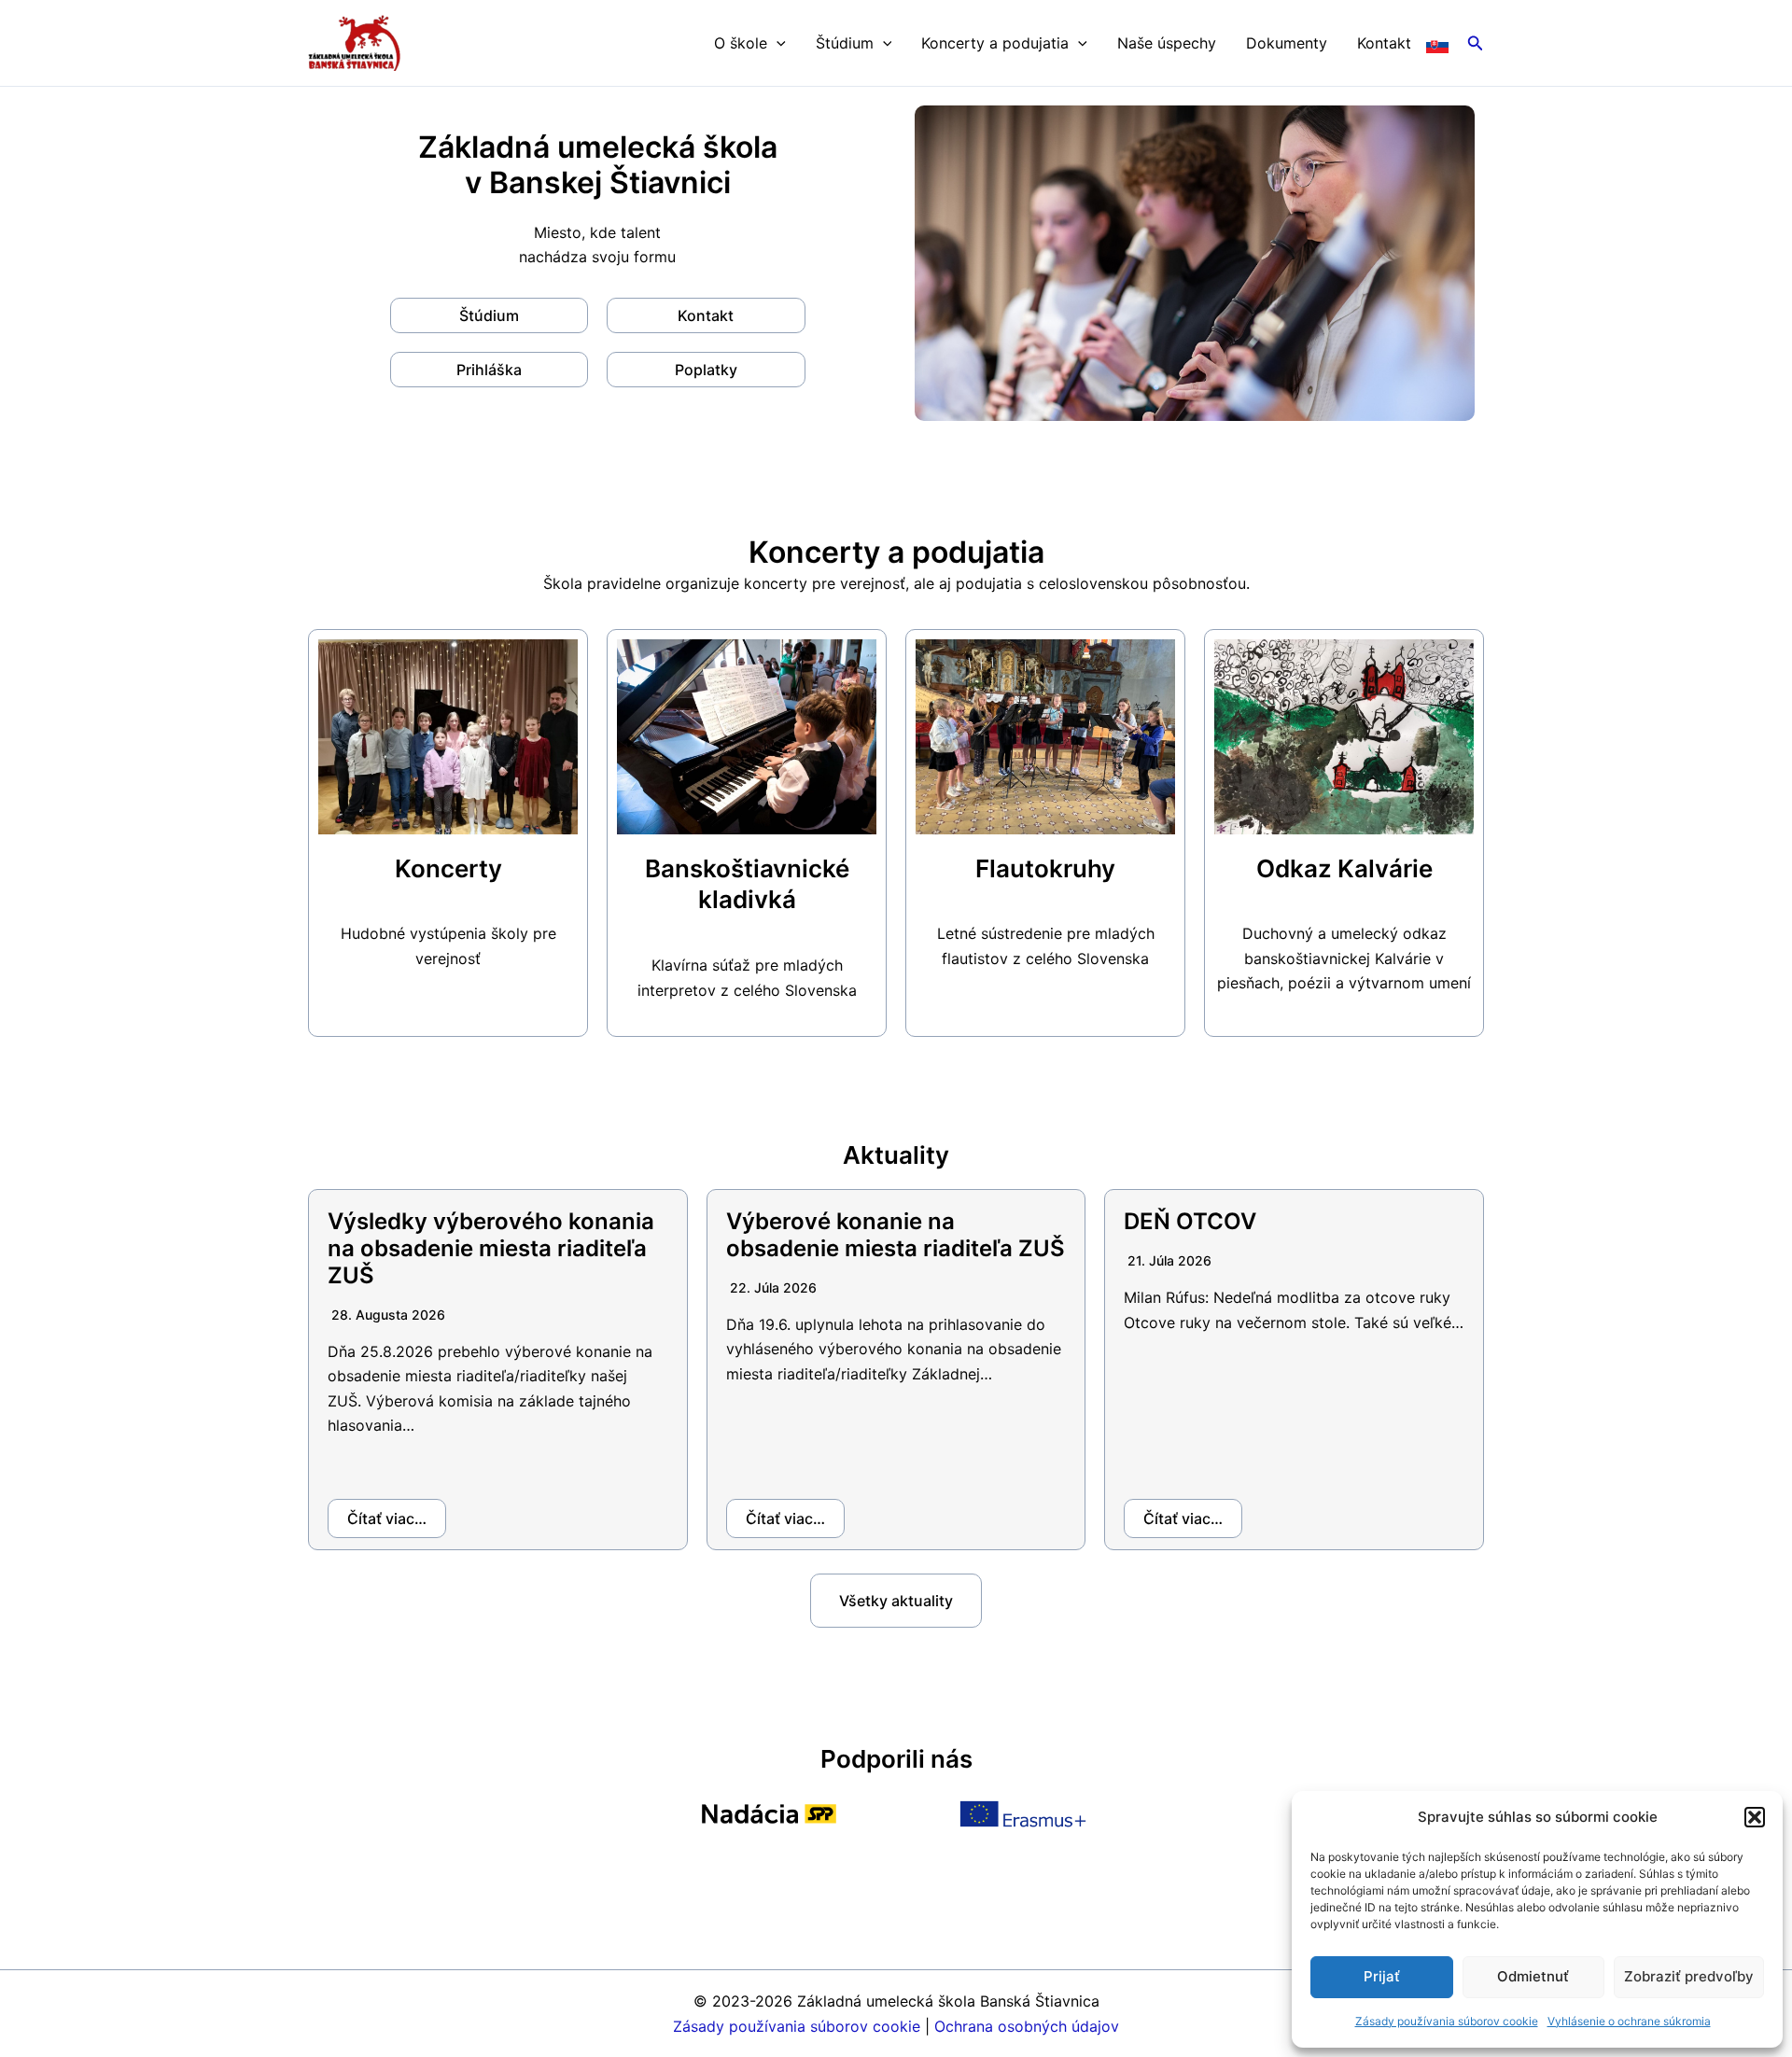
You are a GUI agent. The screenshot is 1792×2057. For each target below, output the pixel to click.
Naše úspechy (1167, 43)
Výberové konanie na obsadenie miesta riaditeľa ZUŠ (896, 1235)
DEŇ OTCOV (1190, 1221)
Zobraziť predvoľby (1689, 1976)
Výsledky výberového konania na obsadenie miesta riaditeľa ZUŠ (491, 1248)
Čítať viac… (387, 1518)
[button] (1755, 1817)
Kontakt (1384, 43)
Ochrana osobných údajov (1027, 2026)
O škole (741, 43)
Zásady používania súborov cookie (1447, 2021)
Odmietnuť (1533, 1976)
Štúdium (845, 43)
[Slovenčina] (1437, 43)
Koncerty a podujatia (995, 43)
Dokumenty (1287, 43)
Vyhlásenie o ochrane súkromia (1629, 2021)
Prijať (1382, 1976)
